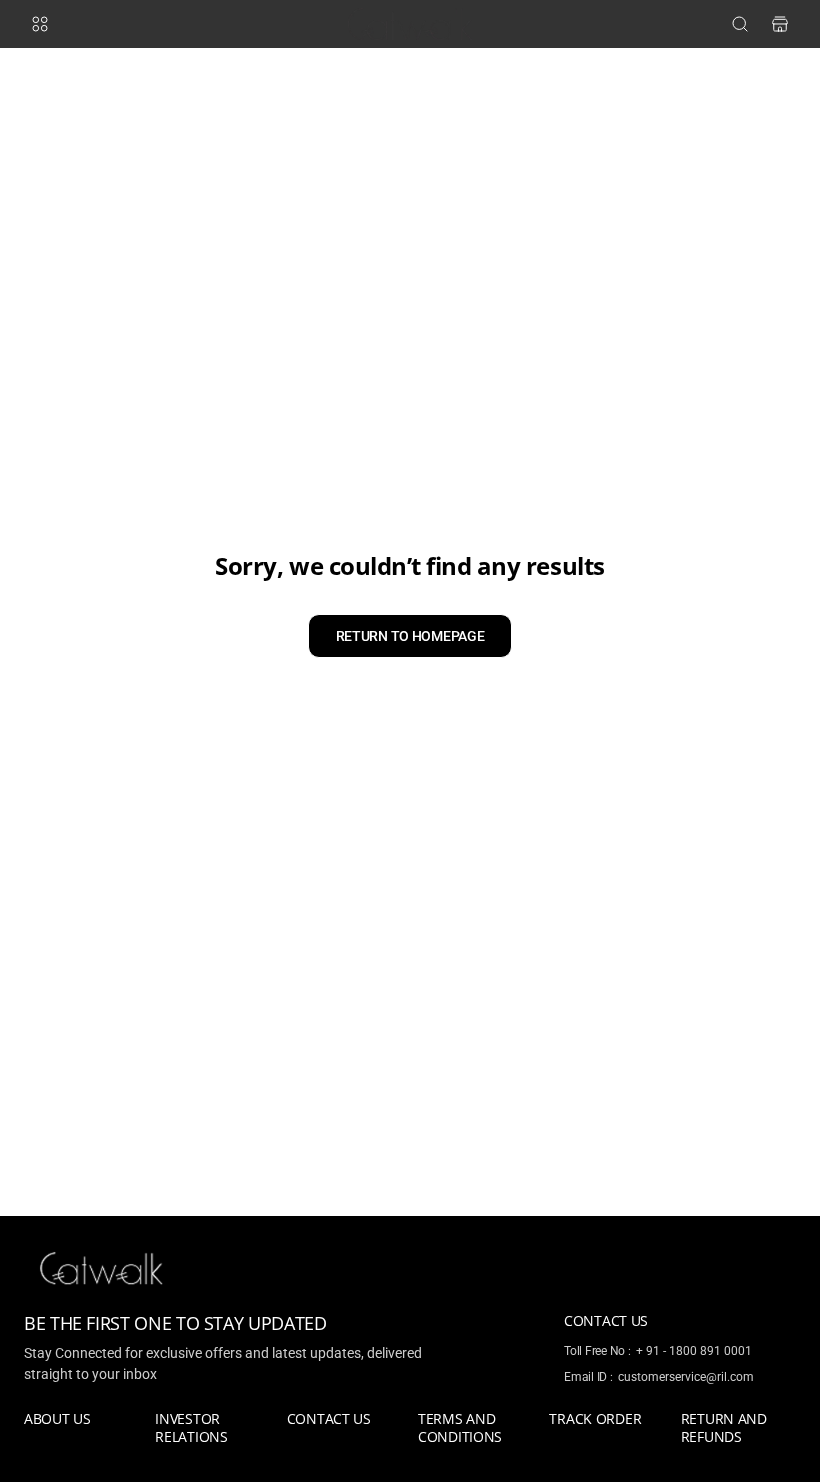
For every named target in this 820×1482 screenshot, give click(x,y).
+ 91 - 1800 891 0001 (694, 1351)
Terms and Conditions (460, 1427)
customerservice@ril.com (686, 1377)
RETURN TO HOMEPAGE (410, 636)
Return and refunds (724, 1427)
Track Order (595, 1418)
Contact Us (329, 1418)
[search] (740, 24)
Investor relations (191, 1427)
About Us (57, 1418)
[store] (780, 24)
